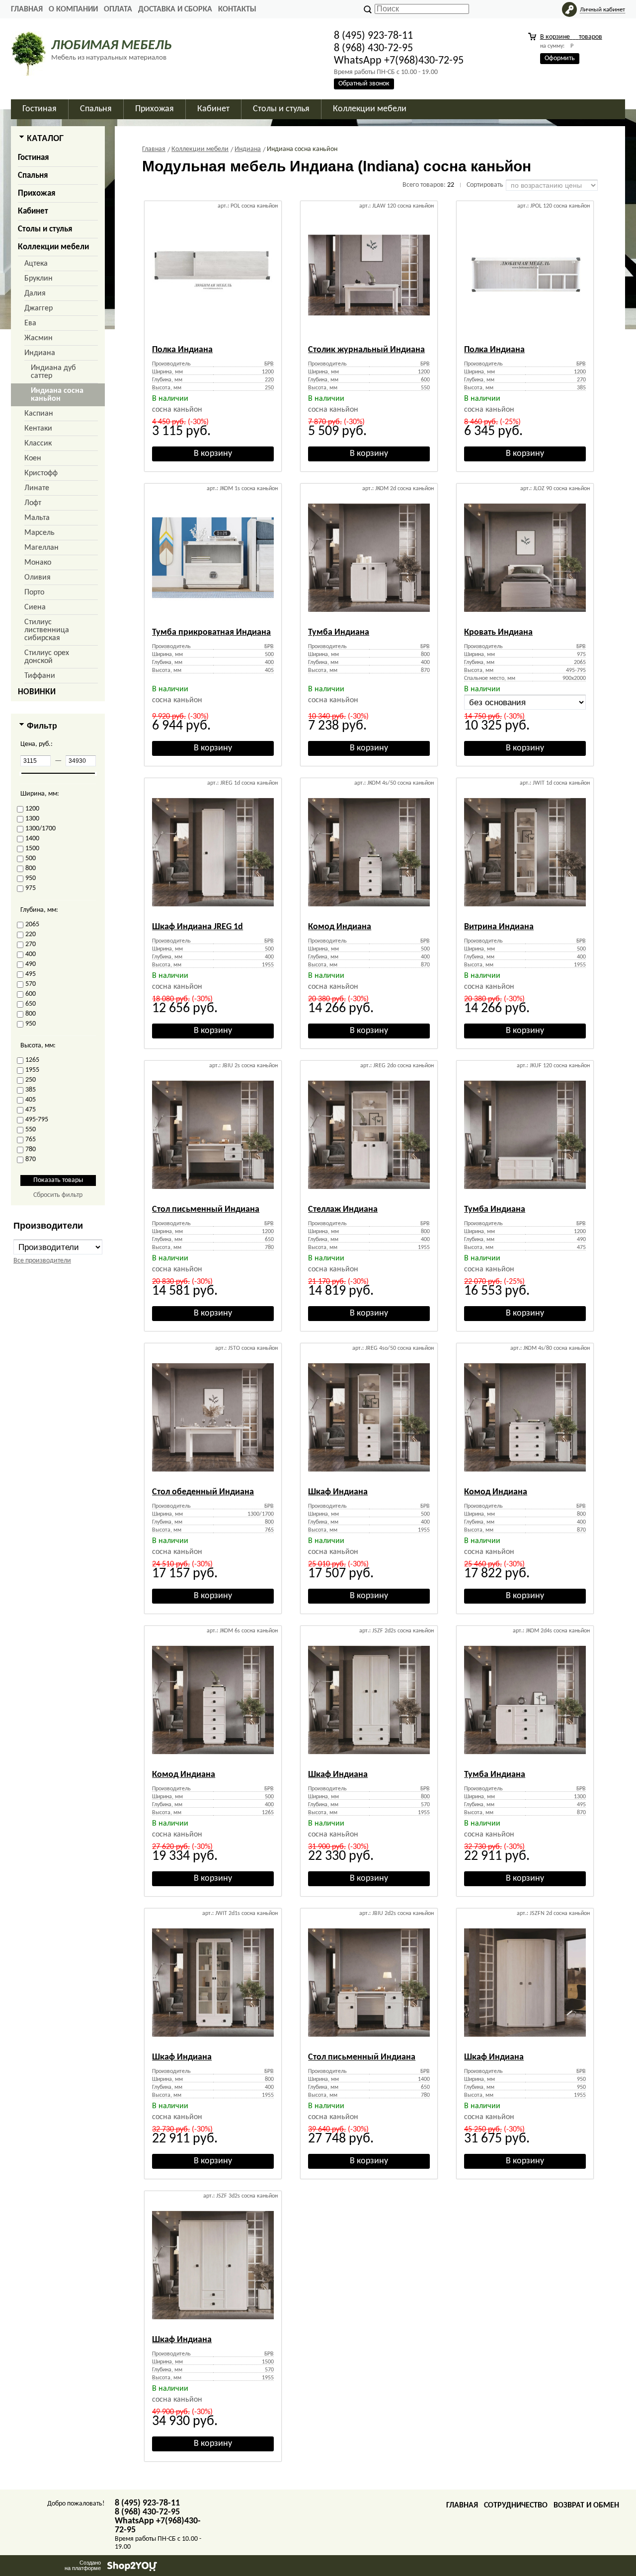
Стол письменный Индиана (206, 1210)
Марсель (40, 533)
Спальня (33, 176)
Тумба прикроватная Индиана (211, 632)
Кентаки (38, 429)
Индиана (40, 353)
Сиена (35, 607)
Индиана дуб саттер (53, 372)
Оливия (38, 578)
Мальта (37, 518)
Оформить (560, 58)
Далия (35, 294)
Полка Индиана (182, 350)
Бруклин (39, 279)
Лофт (33, 503)
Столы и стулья (45, 229)
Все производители (42, 1261)
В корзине (571, 37)
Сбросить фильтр (58, 1195)
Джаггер (39, 308)
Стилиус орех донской (47, 657)
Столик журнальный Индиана (366, 350)
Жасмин (39, 338)
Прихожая (37, 193)
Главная (27, 9)
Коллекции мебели (53, 247)
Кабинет (33, 211)
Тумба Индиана (339, 632)
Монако (38, 563)
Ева (30, 323)
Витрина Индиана (499, 927)
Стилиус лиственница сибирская (47, 630)
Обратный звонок (364, 84)
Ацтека (36, 264)
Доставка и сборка (175, 9)
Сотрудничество (516, 2505)
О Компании (73, 9)
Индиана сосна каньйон (57, 395)
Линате (37, 488)
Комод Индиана (340, 927)
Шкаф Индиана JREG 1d (198, 927)
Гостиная (33, 158)
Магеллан (41, 548)
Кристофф (41, 473)
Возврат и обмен (586, 2505)
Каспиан (39, 414)
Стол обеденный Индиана (203, 1492)
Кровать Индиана (498, 632)
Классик (38, 443)
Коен (33, 458)
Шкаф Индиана (338, 1492)
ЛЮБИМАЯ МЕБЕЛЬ (111, 46)
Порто (34, 592)
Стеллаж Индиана (343, 1210)
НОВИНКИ (37, 692)
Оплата (118, 9)
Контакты (237, 9)
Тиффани (40, 676)
